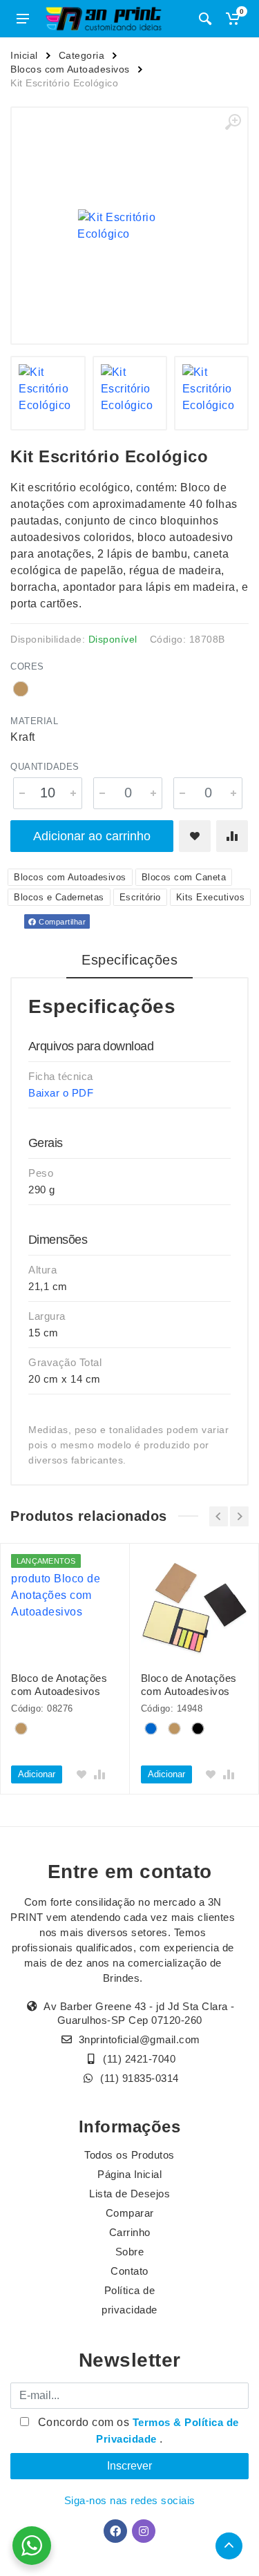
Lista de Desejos (129, 2194)
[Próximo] (239, 1516)
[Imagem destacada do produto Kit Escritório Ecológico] (129, 226)
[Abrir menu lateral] (23, 19)
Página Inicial (129, 2174)
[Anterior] (219, 1516)
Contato (129, 2271)
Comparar (130, 2213)
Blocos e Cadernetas (59, 897)
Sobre (130, 2252)
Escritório (140, 897)
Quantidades (45, 767)
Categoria (82, 55)
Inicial (24, 55)
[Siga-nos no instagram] (144, 2531)
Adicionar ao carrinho (92, 836)
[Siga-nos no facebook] (115, 2531)
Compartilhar (61, 922)
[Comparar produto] (232, 836)
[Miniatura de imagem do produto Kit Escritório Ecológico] (48, 393)
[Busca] (205, 19)
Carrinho (130, 2232)
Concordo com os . (137, 2431)
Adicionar (37, 1774)
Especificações (129, 960)
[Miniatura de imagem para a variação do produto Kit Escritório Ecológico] (211, 393)
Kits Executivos (211, 897)
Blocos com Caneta (184, 877)
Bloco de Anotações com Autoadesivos (59, 1685)
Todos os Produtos (129, 2155)
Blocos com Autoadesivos (70, 69)
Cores (27, 666)
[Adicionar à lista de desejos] (195, 836)
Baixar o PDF (61, 1093)
